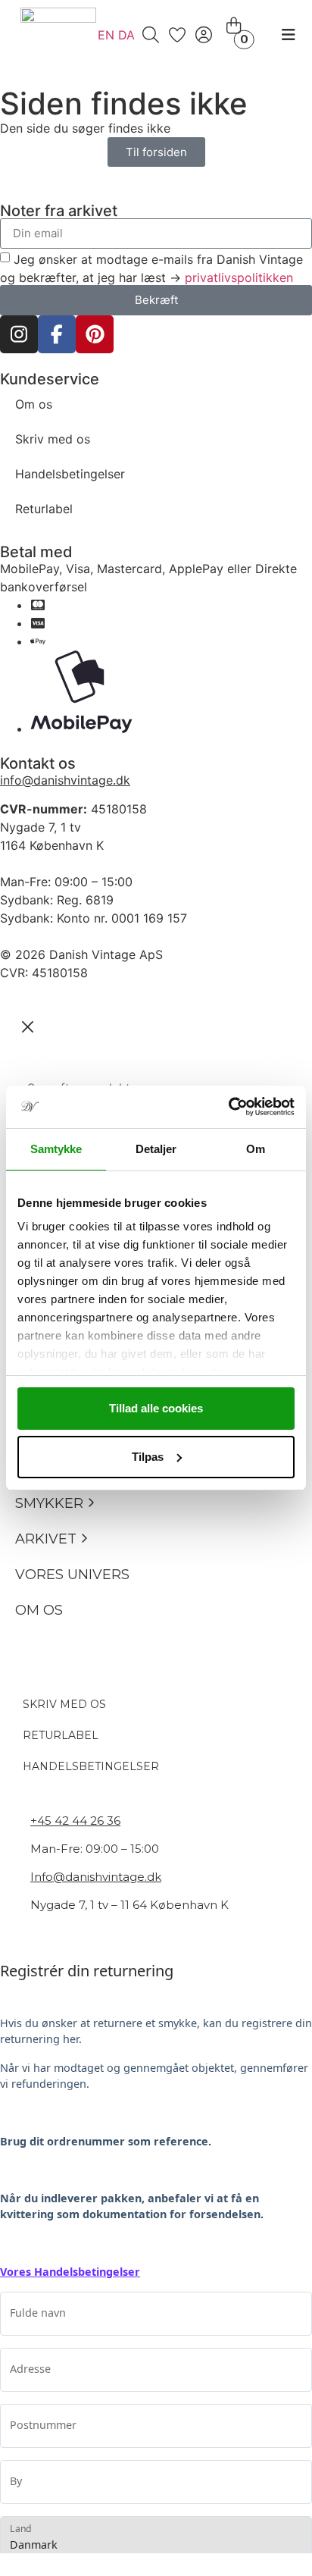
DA (126, 35)
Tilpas (148, 1457)
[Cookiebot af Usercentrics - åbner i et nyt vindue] (228, 1107)
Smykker (49, 1503)
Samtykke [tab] (56, 1149)
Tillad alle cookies (156, 1408)
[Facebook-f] (57, 334)
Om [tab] (256, 1149)
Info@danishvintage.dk (96, 1877)
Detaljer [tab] (156, 1149)
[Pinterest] (95, 334)
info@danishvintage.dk (65, 780)
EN (106, 35)
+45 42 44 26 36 (75, 1821)
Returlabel (44, 509)
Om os (34, 404)
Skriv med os (53, 439)
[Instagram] (19, 334)
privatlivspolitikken (239, 277)
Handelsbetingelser (70, 474)
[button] (91, 1504)
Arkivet (46, 1539)
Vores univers (72, 1575)
